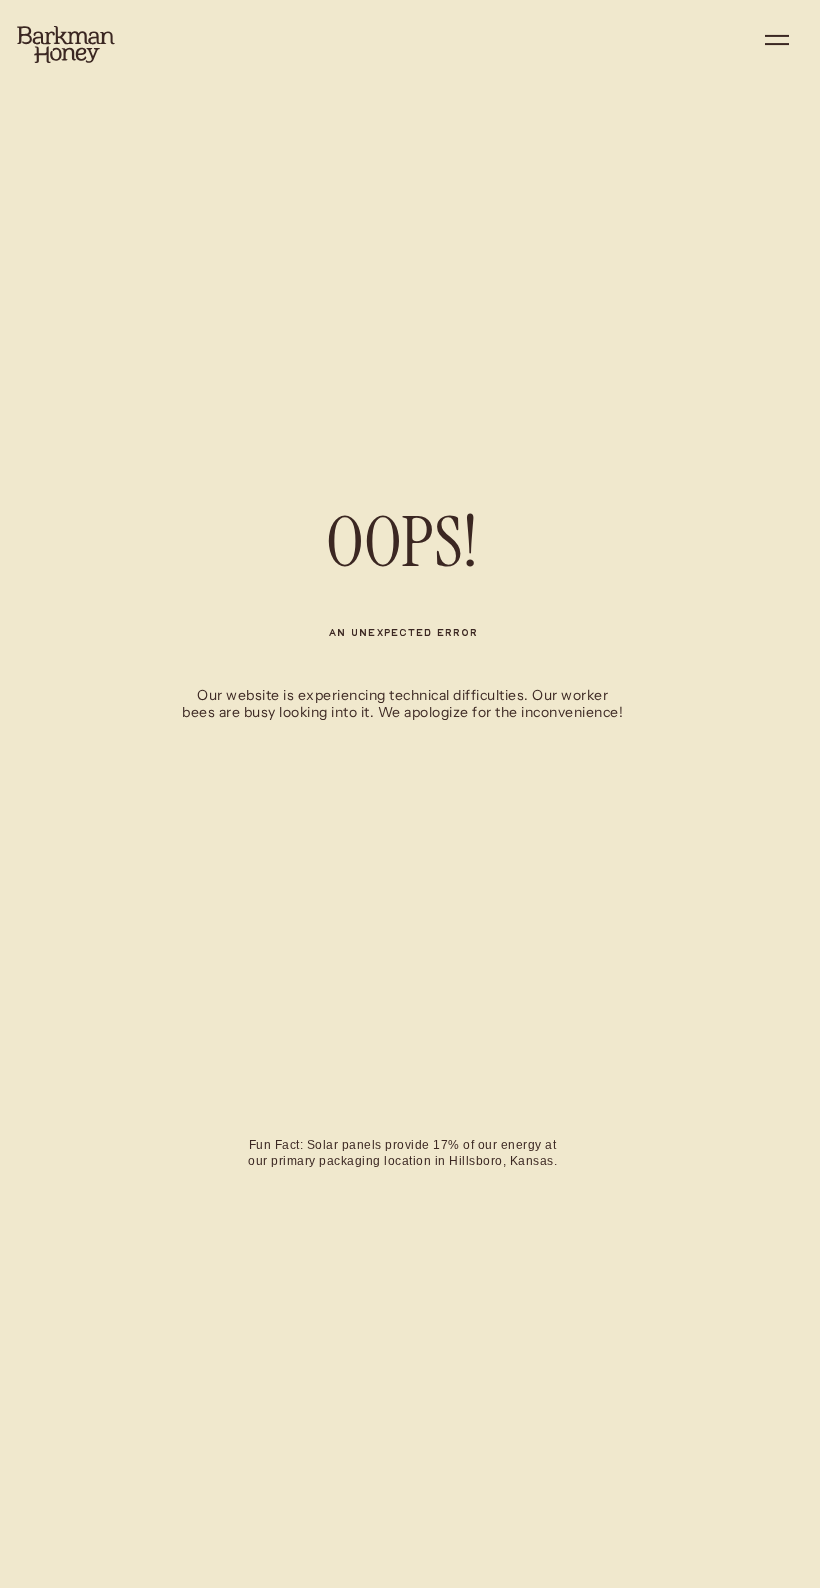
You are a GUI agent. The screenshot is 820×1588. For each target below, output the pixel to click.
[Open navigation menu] (777, 44)
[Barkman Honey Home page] (66, 45)
